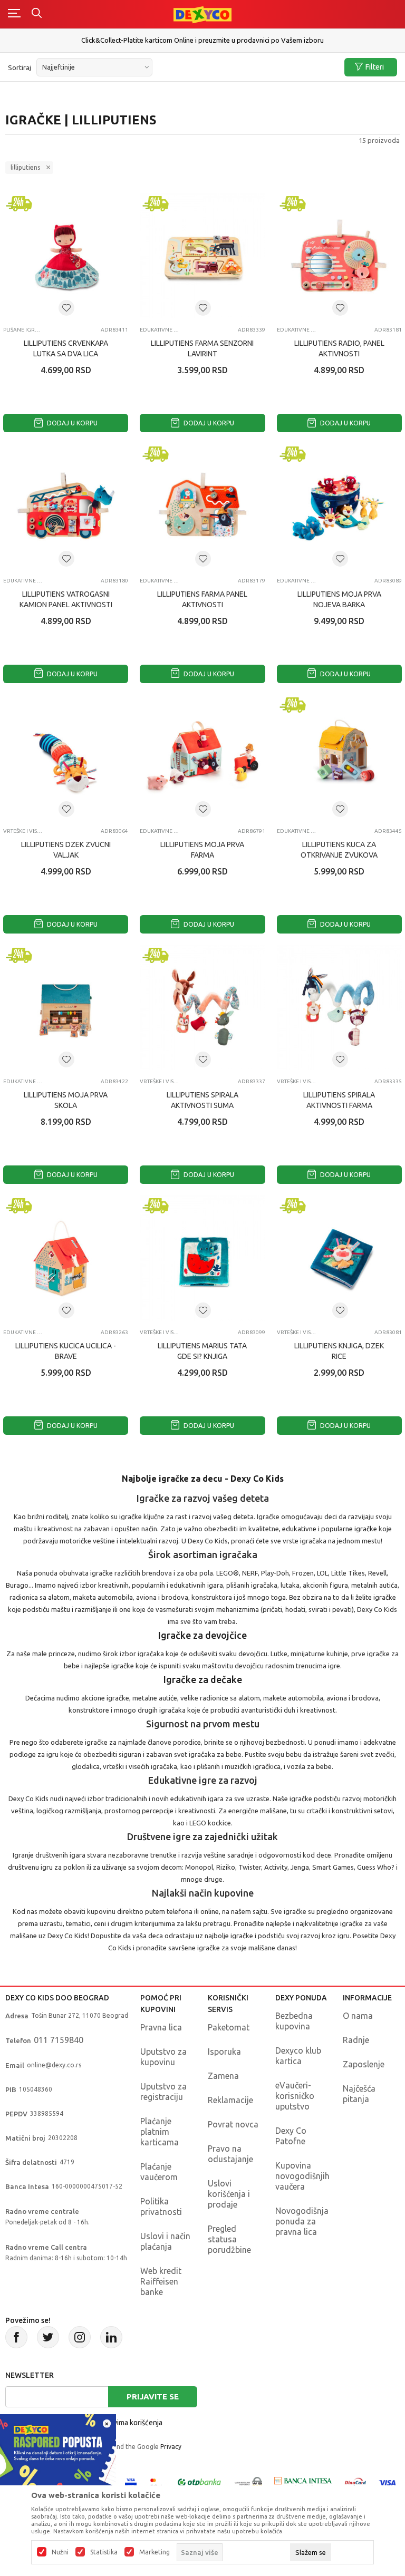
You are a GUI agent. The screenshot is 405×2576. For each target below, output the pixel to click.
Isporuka (224, 2052)
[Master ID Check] (156, 2482)
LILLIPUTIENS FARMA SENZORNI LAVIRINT (202, 348)
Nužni (60, 2552)
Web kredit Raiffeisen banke (161, 2281)
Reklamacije (230, 2100)
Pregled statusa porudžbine (229, 2239)
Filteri (375, 67)
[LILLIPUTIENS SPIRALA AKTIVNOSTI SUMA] (202, 1008)
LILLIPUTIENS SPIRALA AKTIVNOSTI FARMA (339, 1100)
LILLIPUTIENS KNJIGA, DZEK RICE (339, 1351)
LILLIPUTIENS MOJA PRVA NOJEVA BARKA (339, 599)
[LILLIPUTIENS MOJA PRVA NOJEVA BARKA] (339, 506)
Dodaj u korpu (71, 423)
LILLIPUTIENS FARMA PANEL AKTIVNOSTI (202, 599)
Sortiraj (20, 67)
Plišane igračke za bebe (23, 330)
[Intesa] (303, 2482)
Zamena (223, 2076)
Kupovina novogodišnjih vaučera (302, 2176)
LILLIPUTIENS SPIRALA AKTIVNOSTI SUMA (202, 1100)
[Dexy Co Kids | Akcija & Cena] (202, 14)
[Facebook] (16, 2337)
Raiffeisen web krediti (203, 36)
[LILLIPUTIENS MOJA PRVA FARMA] (202, 757)
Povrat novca (233, 2124)
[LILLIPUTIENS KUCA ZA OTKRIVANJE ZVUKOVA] (339, 757)
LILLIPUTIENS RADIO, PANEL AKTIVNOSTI (339, 348)
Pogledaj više (204, 45)
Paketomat (229, 2027)
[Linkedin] (111, 2337)
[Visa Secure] (131, 2482)
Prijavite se (153, 2397)
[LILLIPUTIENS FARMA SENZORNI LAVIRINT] (202, 256)
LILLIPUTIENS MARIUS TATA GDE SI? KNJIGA (202, 1351)
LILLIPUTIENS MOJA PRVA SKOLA (66, 1100)
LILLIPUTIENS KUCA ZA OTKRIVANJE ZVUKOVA (339, 850)
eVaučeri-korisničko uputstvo (295, 2096)
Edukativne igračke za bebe (160, 330)
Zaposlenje (364, 2064)
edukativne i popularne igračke (330, 1529)
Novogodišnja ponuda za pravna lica (302, 2221)
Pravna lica (161, 2027)
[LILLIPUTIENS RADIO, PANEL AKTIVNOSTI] (339, 256)
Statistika (104, 2552)
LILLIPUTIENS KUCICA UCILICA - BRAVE (66, 1351)
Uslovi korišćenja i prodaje (229, 2194)
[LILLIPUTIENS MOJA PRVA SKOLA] (66, 1008)
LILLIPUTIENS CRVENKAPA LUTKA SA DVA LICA (66, 348)
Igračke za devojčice (202, 1635)
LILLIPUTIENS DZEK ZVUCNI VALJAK (66, 850)
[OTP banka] (199, 2482)
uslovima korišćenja (131, 2423)
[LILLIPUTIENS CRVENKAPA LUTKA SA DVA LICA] (66, 256)
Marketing (155, 2552)
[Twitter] (48, 2337)
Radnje (356, 2040)
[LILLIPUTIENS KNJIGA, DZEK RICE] (339, 1258)
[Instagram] (80, 2337)
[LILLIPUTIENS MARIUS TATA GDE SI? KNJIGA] (202, 1258)
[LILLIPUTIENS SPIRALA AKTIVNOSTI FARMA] (339, 1008)
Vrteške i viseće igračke (23, 831)
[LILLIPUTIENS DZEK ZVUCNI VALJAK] (66, 757)
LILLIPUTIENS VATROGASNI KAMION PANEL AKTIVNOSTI (66, 599)
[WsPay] (248, 2482)
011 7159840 (59, 2040)
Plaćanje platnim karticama (160, 2132)
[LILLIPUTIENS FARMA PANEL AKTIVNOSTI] (202, 506)
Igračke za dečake (203, 1679)
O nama (358, 2016)
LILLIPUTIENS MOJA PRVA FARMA (202, 850)
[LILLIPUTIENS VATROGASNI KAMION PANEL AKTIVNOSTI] (66, 506)
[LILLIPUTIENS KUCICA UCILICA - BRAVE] (66, 1258)
